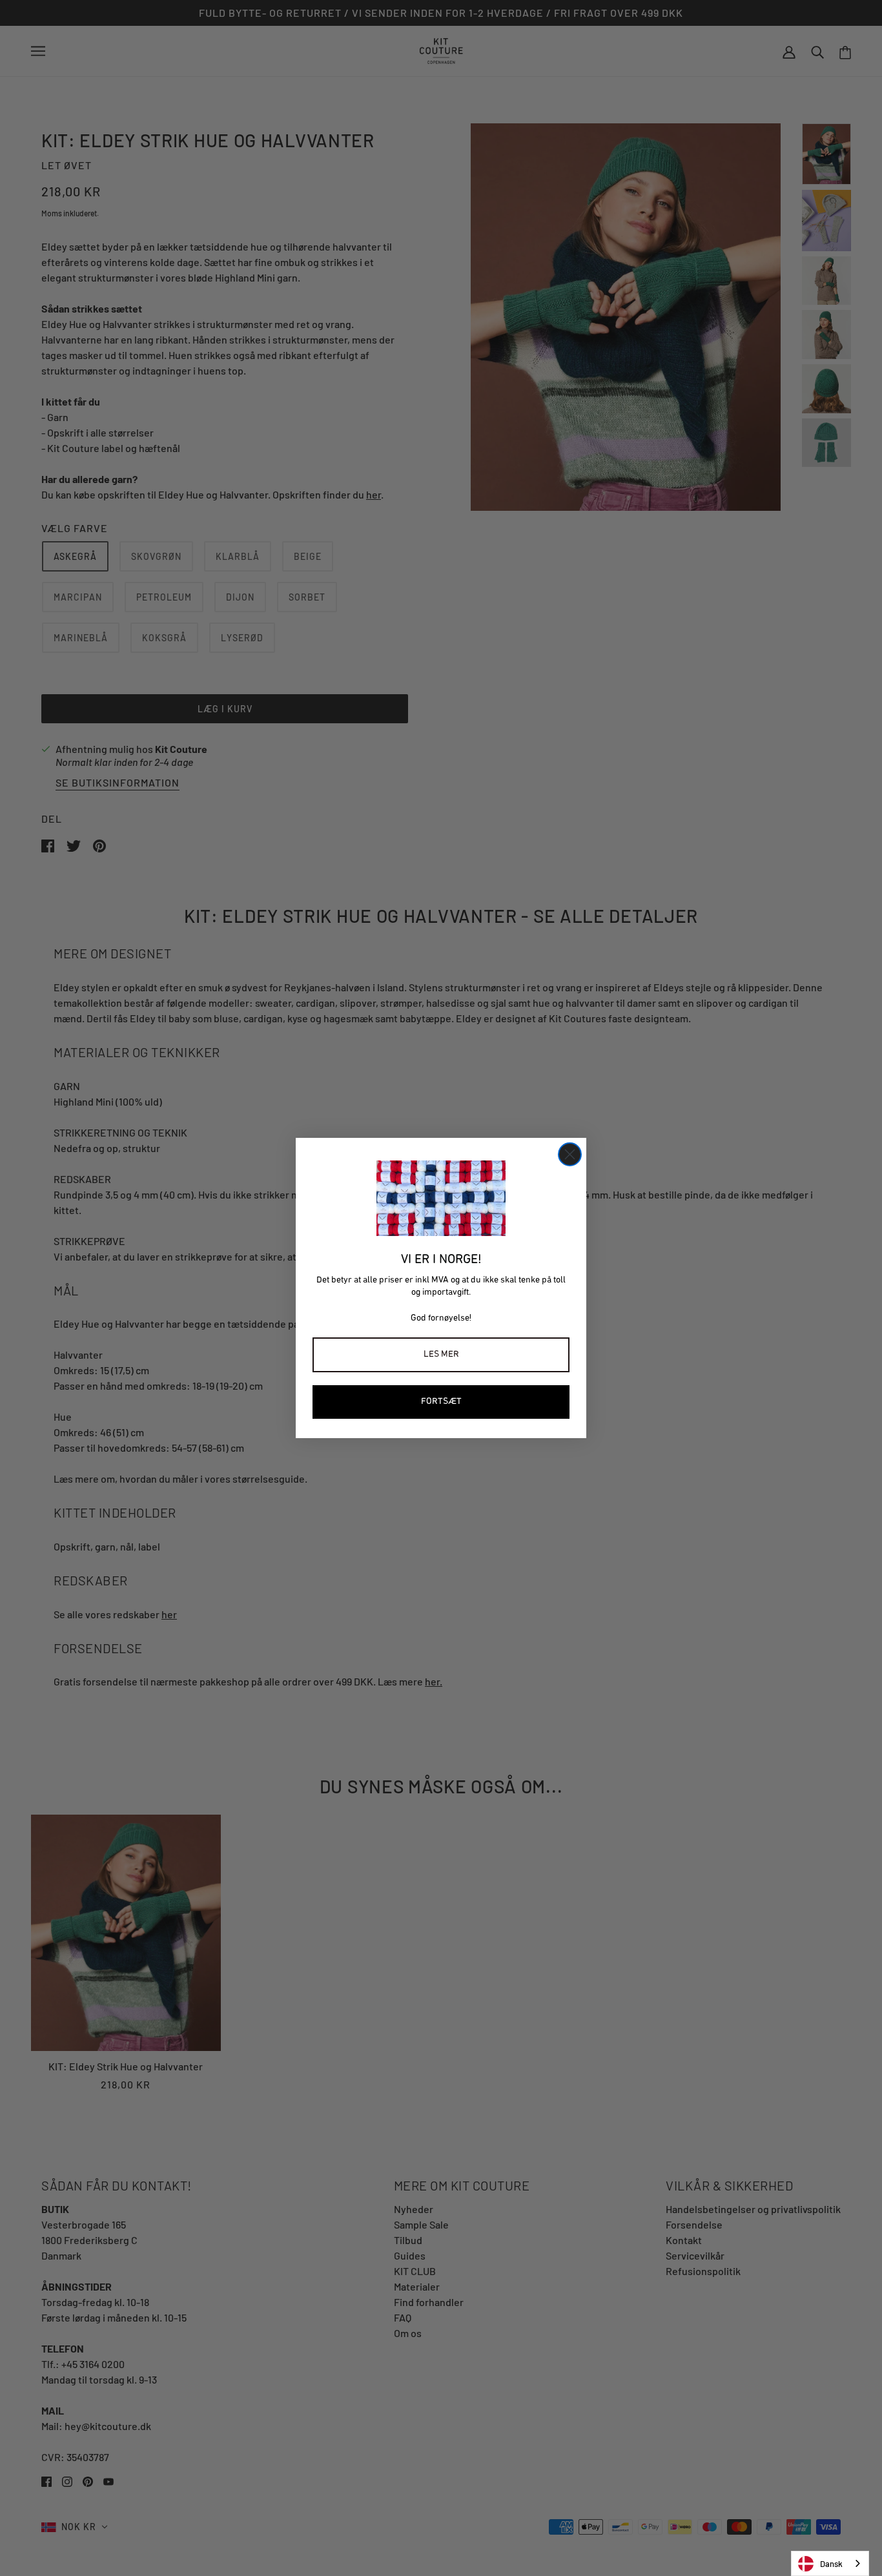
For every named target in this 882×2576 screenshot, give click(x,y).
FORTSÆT (441, 1402)
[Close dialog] (570, 1154)
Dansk (831, 2564)
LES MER (441, 1355)
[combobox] (830, 2563)
